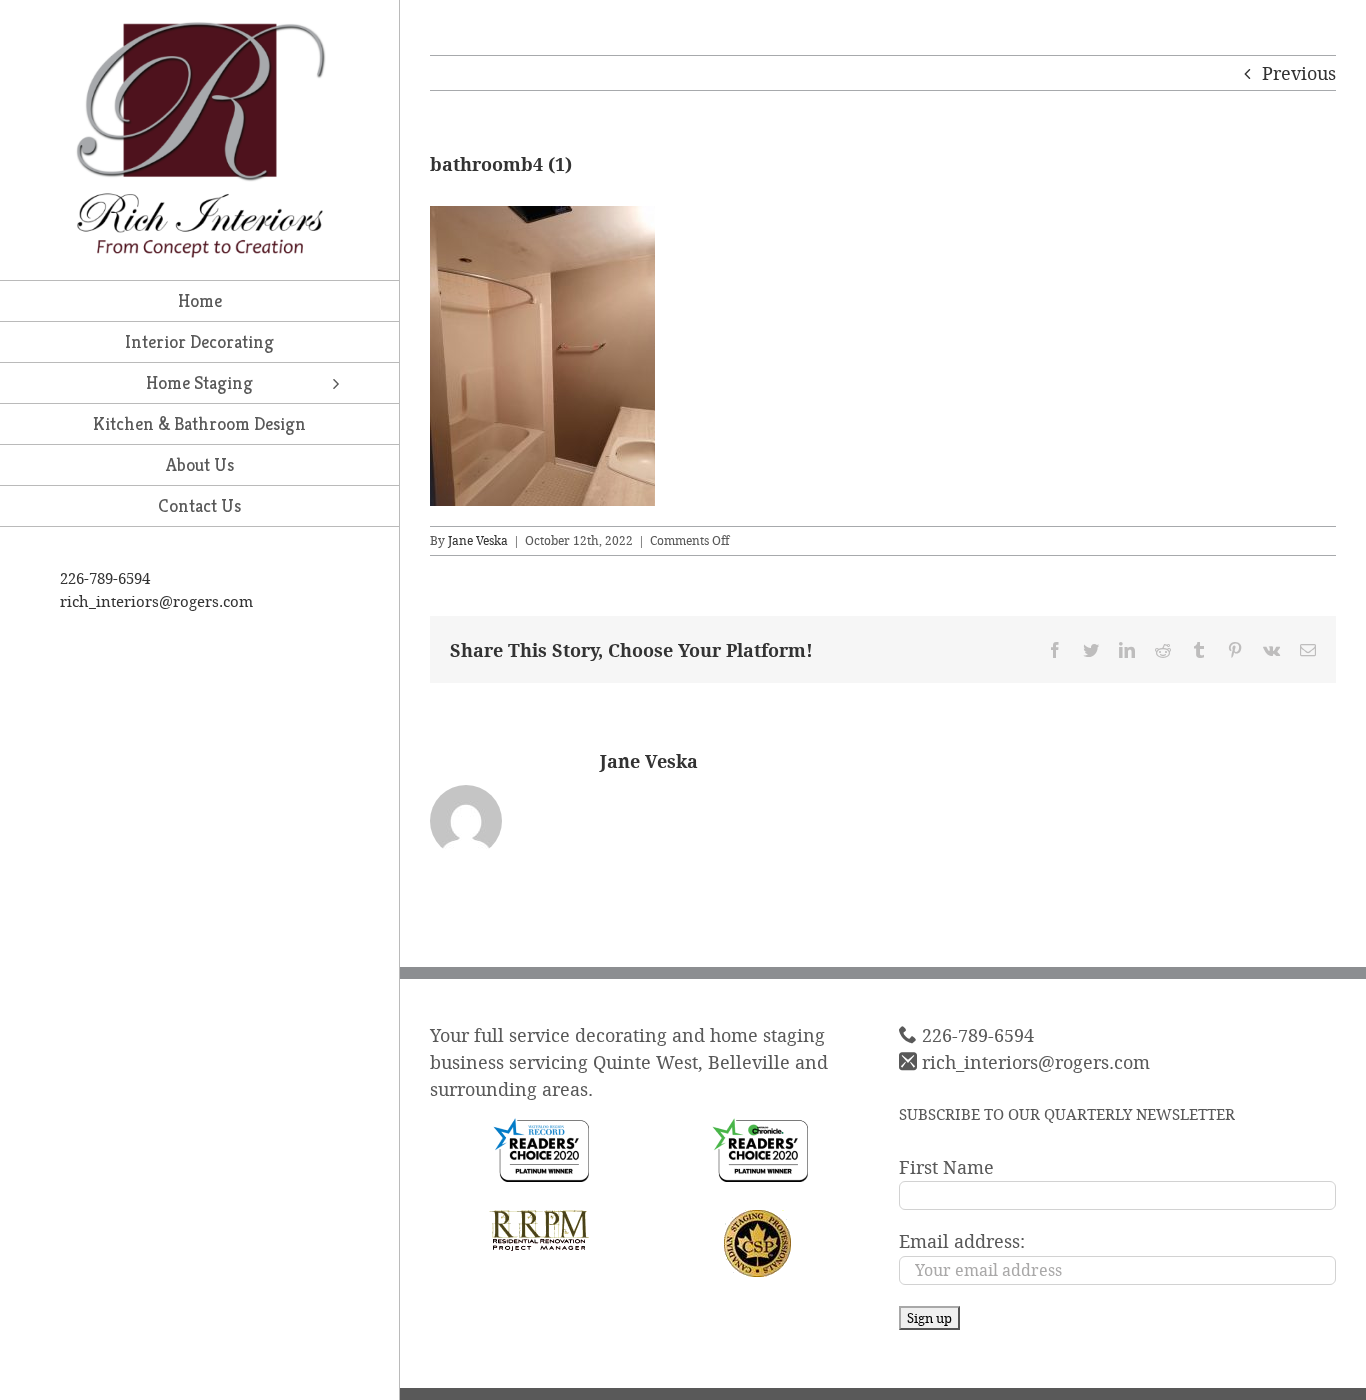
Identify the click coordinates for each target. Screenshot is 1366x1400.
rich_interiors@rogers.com (156, 601)
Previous (1299, 73)
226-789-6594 (105, 578)
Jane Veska (478, 540)
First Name (946, 1167)
